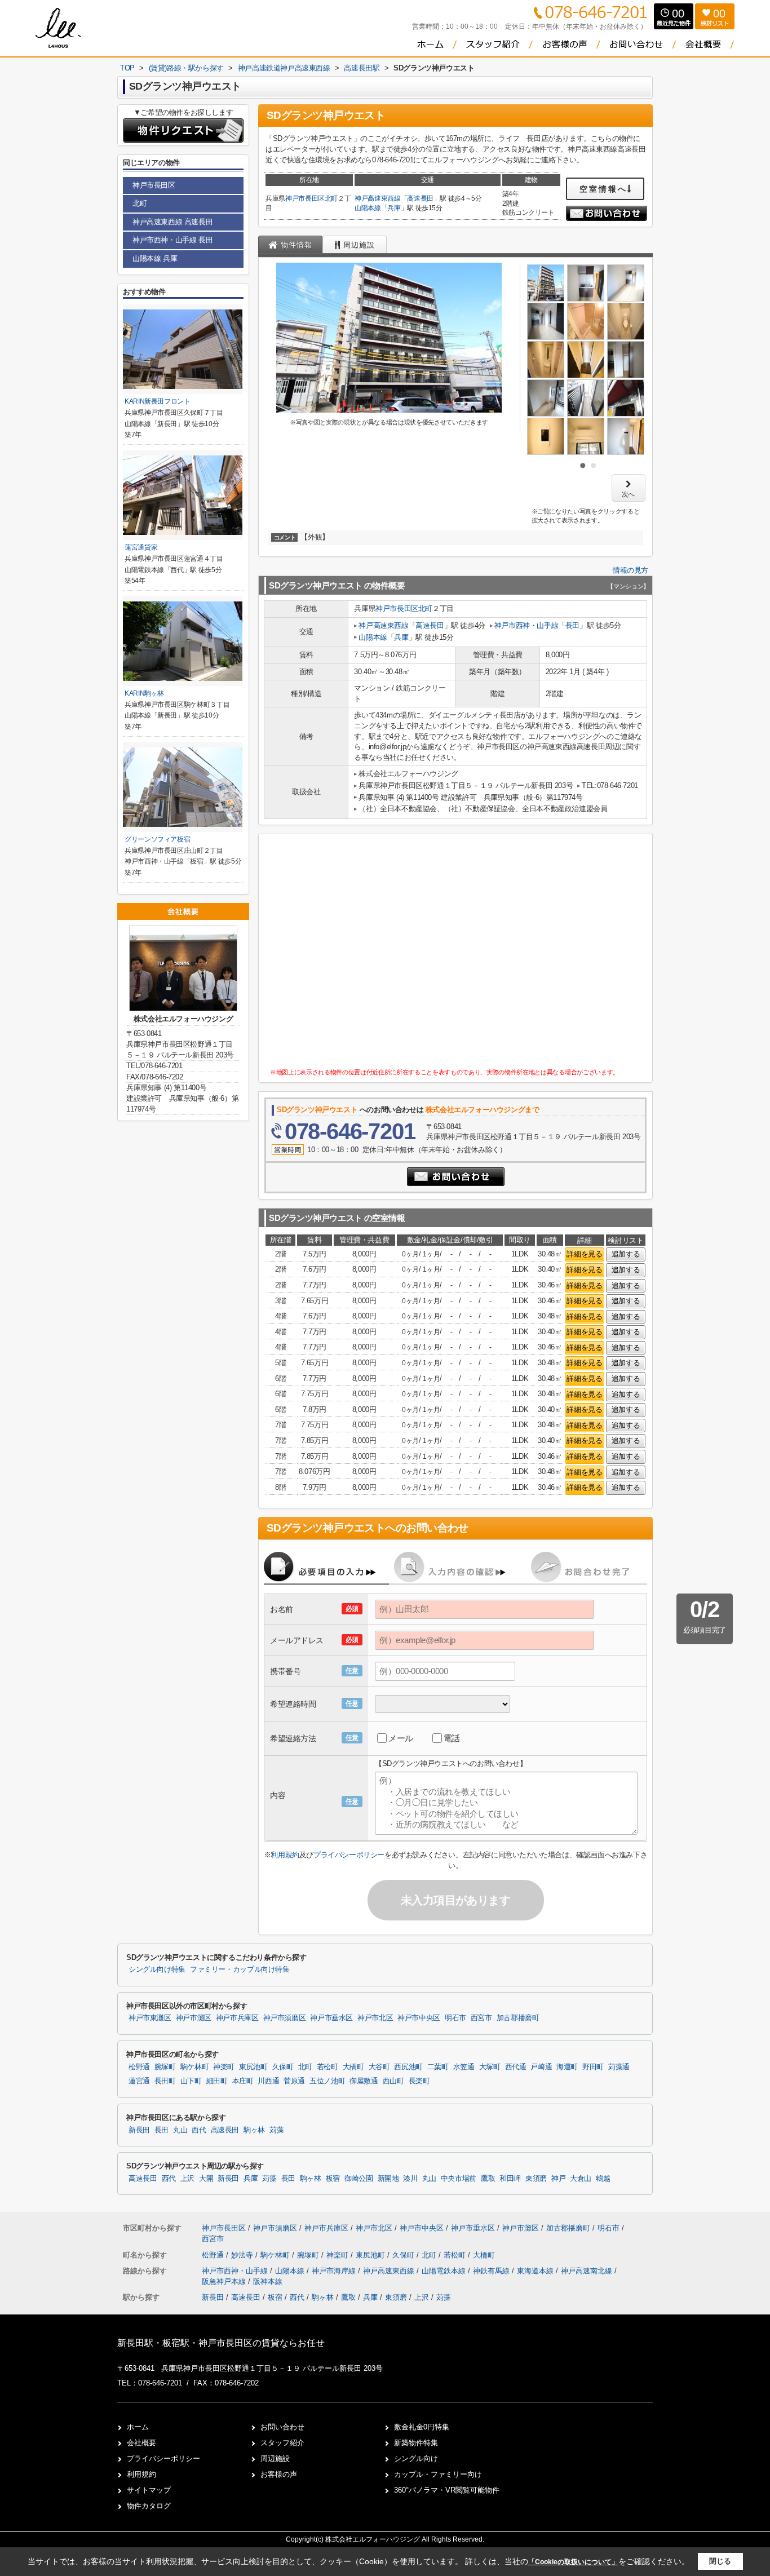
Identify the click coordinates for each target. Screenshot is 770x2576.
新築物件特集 (416, 2443)
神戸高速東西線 (378, 198)
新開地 (388, 2179)
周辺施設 (275, 2458)
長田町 (165, 2081)
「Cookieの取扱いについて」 (573, 2562)
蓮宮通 (139, 2081)
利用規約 (285, 1855)
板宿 (333, 2179)
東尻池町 (253, 2067)
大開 (206, 2179)
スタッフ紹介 (282, 2443)
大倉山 (581, 2179)
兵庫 (394, 208)
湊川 (410, 2179)
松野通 (139, 2067)
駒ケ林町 (195, 2067)
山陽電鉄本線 (445, 2271)
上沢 (187, 2179)
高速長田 (420, 198)
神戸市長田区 (305, 198)
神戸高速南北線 (588, 2271)
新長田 (139, 2130)
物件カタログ (149, 2506)
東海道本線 (536, 2271)
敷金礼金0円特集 (422, 2427)
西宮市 (481, 2018)
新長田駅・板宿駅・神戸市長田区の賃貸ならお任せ (221, 2343)
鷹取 (488, 2179)
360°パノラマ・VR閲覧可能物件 (447, 2490)
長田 (572, 625)
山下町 (191, 2081)
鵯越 (603, 2179)
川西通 (268, 2081)
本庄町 (243, 2081)
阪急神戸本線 (225, 2281)
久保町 (283, 2067)
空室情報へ (603, 189)
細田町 (217, 2081)
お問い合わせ (282, 2427)
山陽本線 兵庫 (155, 258)
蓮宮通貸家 (141, 547)
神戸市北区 (375, 2018)
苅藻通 (619, 2067)
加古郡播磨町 (518, 2018)
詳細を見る (584, 1254)
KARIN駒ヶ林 (144, 693)
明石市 (455, 2018)
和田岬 (510, 2179)
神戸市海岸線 (335, 2271)
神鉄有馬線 (492, 2271)
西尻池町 (408, 2067)
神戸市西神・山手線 (526, 625)
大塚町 (490, 2067)
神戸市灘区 (194, 2018)
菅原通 (294, 2081)
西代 (199, 2130)
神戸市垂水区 (331, 2018)
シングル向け (416, 2458)
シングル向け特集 (157, 1969)
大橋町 (353, 2067)
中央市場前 (459, 2179)
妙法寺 (243, 2255)
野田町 (593, 2067)
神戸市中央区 (419, 2018)
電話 (452, 1738)
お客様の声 (279, 2474)
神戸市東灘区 (150, 2018)
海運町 (567, 2067)
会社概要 (141, 2443)
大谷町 (379, 2067)
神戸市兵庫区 (237, 2018)
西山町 (393, 2081)
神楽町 (224, 2067)
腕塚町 (165, 2067)
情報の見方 (630, 570)
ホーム (138, 2427)
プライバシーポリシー (349, 1855)
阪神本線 (268, 2281)
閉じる (720, 2561)
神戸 (558, 2179)
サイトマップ (149, 2490)
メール (401, 1738)
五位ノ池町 (327, 2081)
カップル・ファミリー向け (438, 2474)
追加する (626, 1254)
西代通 (516, 2067)
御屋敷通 (364, 2081)
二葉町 (438, 2067)
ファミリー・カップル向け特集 (240, 1969)
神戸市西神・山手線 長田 (172, 240)
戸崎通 (541, 2067)
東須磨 (536, 2179)
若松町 (328, 2067)
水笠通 (464, 2067)
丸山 (180, 2130)
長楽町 (419, 2081)
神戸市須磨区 (285, 2018)
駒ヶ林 (254, 2130)
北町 (331, 198)
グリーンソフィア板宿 (157, 839)
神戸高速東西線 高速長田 (172, 222)
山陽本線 (368, 208)
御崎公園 (359, 2179)
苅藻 (276, 2130)
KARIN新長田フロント (158, 401)
